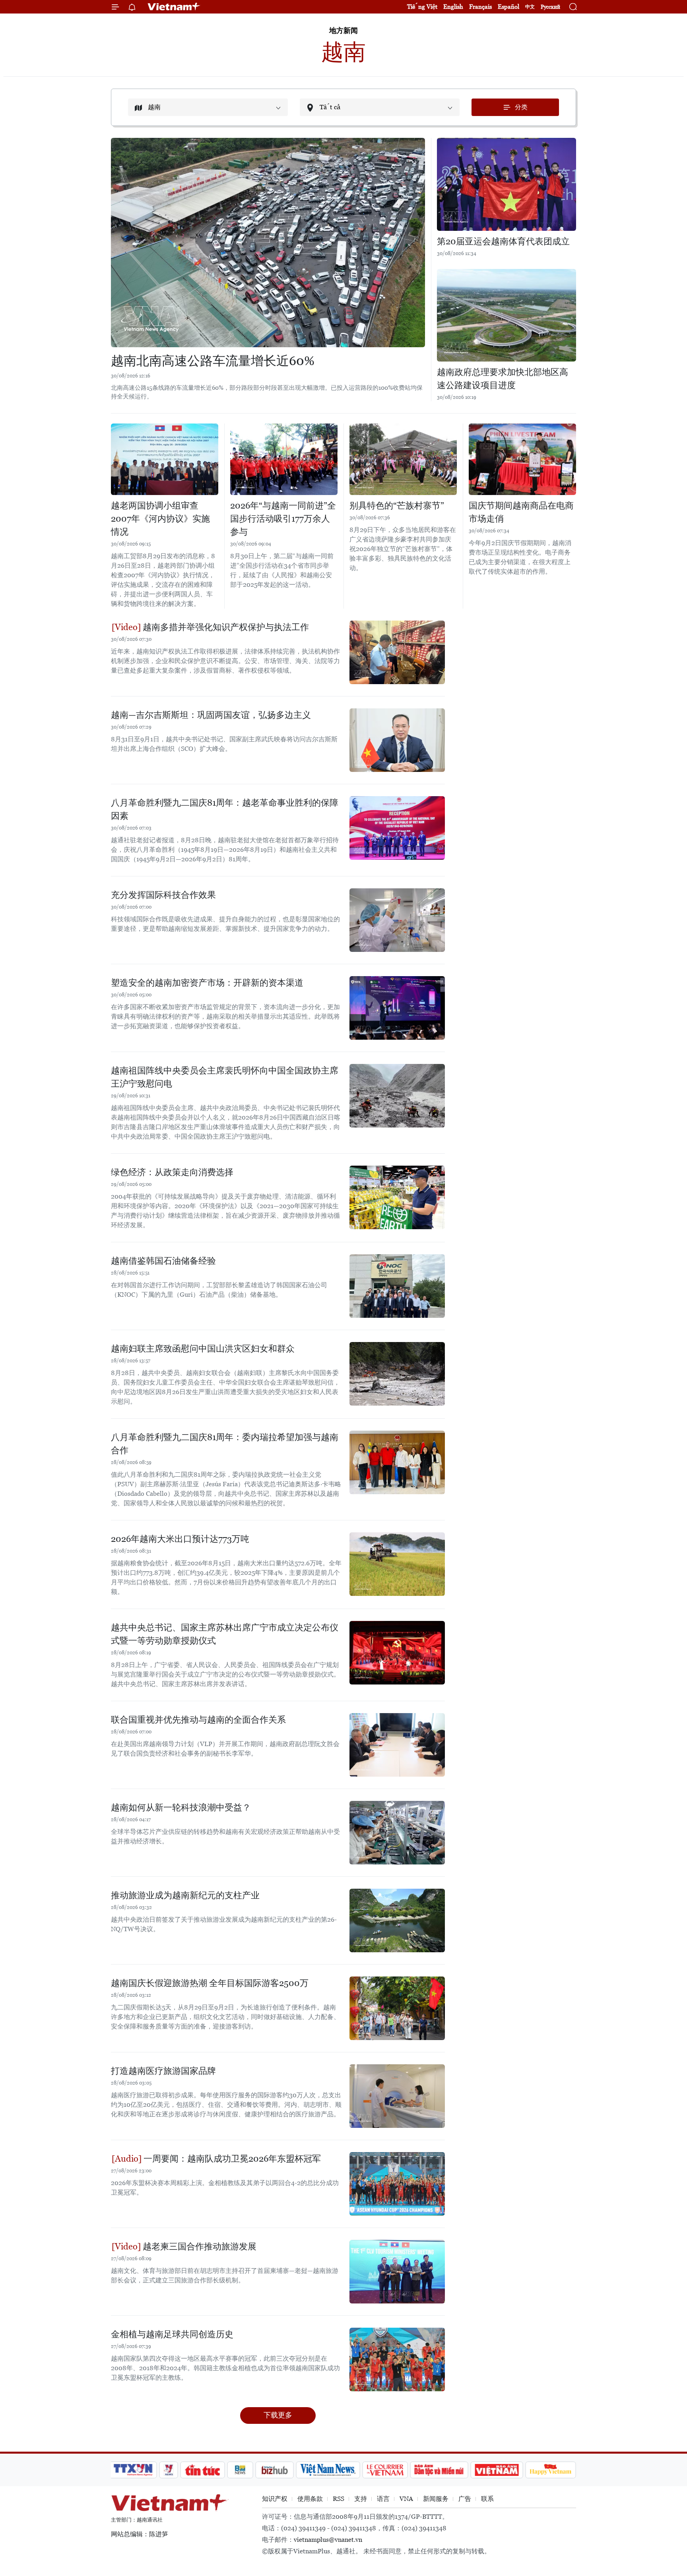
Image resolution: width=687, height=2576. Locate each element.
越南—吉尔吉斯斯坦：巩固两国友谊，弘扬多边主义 (211, 715)
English (453, 7)
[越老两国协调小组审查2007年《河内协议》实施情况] (165, 459)
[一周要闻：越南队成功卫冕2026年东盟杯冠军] (397, 2184)
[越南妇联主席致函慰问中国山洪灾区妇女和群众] (397, 1374)
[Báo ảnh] (497, 2470)
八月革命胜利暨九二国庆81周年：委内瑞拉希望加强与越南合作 (225, 1444)
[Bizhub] (274, 2470)
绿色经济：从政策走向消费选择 (172, 1172)
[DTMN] (439, 2470)
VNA (406, 2499)
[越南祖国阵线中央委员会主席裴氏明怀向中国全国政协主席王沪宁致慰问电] (397, 1096)
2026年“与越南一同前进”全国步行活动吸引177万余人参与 (283, 519)
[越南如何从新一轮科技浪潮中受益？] (397, 1833)
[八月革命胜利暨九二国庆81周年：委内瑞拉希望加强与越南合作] (397, 1462)
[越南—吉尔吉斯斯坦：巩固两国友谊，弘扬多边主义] (397, 740)
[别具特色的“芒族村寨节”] (403, 459)
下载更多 (278, 2415)
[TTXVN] (133, 2470)
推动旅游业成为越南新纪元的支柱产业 (185, 1895)
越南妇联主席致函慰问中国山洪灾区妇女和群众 (203, 1349)
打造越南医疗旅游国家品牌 (163, 2071)
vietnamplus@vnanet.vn (328, 2540)
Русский (550, 7)
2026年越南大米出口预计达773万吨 (180, 1539)
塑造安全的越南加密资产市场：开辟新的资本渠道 (207, 983)
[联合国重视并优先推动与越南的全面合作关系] (397, 1745)
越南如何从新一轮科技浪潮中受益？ (181, 1807)
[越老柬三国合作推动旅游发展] (397, 2272)
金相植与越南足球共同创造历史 (172, 2334)
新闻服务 (436, 2499)
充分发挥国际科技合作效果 (163, 895)
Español (508, 7)
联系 (487, 2499)
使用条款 (310, 2499)
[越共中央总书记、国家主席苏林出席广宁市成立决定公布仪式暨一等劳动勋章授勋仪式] (397, 1653)
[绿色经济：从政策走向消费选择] (397, 1197)
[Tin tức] (203, 2470)
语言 (383, 2499)
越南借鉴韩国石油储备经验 (163, 1261)
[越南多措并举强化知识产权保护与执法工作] (397, 652)
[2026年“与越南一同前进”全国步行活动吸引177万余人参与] (284, 459)
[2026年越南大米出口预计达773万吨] (397, 1564)
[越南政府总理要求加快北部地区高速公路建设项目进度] (507, 315)
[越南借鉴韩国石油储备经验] (397, 1286)
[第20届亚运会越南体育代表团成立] (507, 184)
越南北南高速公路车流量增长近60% (213, 361)
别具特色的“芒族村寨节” (397, 506)
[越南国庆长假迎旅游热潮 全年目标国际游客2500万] (397, 2008)
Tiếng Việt (422, 7)
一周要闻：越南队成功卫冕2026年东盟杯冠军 (231, 2159)
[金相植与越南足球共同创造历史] (397, 2359)
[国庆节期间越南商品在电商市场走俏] (522, 459)
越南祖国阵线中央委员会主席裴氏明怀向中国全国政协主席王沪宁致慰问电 (225, 1077)
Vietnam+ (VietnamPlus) (174, 7)
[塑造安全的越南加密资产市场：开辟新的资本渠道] (397, 1008)
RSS (339, 2499)
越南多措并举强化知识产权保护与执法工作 (225, 627)
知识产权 (275, 2499)
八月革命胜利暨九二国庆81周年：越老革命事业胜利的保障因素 (225, 809)
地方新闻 (343, 30)
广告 (465, 2499)
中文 (530, 7)
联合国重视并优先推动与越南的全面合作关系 (198, 1720)
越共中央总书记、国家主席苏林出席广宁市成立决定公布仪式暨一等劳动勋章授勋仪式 (225, 1634)
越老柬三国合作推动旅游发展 (199, 2246)
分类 (521, 107)
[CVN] (385, 2470)
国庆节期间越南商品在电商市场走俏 (521, 512)
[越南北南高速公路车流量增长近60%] (268, 243)
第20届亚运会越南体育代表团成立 (503, 241)
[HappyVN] (551, 2470)
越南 (343, 52)
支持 (361, 2499)
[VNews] (169, 2470)
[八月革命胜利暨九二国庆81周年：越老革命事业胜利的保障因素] (397, 828)
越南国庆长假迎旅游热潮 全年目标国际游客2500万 (210, 1983)
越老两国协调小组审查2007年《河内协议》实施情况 (160, 519)
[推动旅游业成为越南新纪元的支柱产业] (397, 1920)
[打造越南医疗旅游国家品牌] (397, 2096)
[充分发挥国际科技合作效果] (397, 920)
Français (480, 7)
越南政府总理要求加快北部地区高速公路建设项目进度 (503, 379)
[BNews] (240, 2470)
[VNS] (328, 2470)
